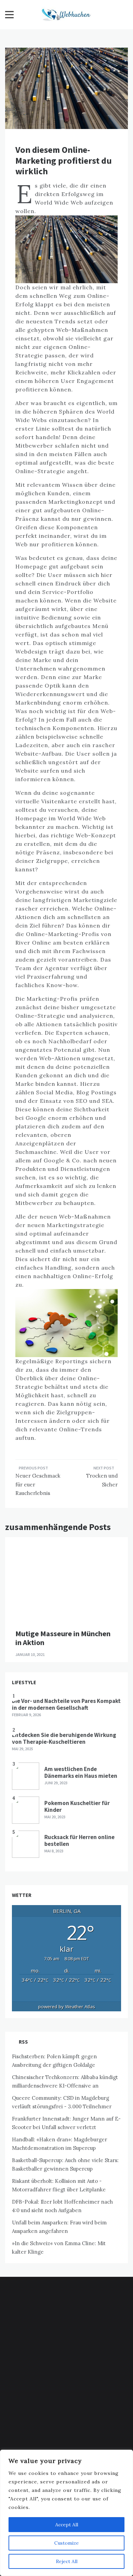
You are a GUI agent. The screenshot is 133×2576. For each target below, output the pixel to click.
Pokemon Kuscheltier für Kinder (77, 1806)
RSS (23, 2042)
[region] (66, 2513)
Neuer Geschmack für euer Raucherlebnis (38, 1484)
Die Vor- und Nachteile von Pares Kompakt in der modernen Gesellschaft (66, 1704)
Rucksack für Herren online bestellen (79, 1840)
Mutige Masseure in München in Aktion (63, 1638)
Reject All (67, 2561)
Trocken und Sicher (102, 1480)
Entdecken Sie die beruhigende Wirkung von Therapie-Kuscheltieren (64, 1738)
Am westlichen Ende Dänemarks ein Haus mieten (81, 1772)
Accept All (67, 2525)
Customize (66, 2543)
